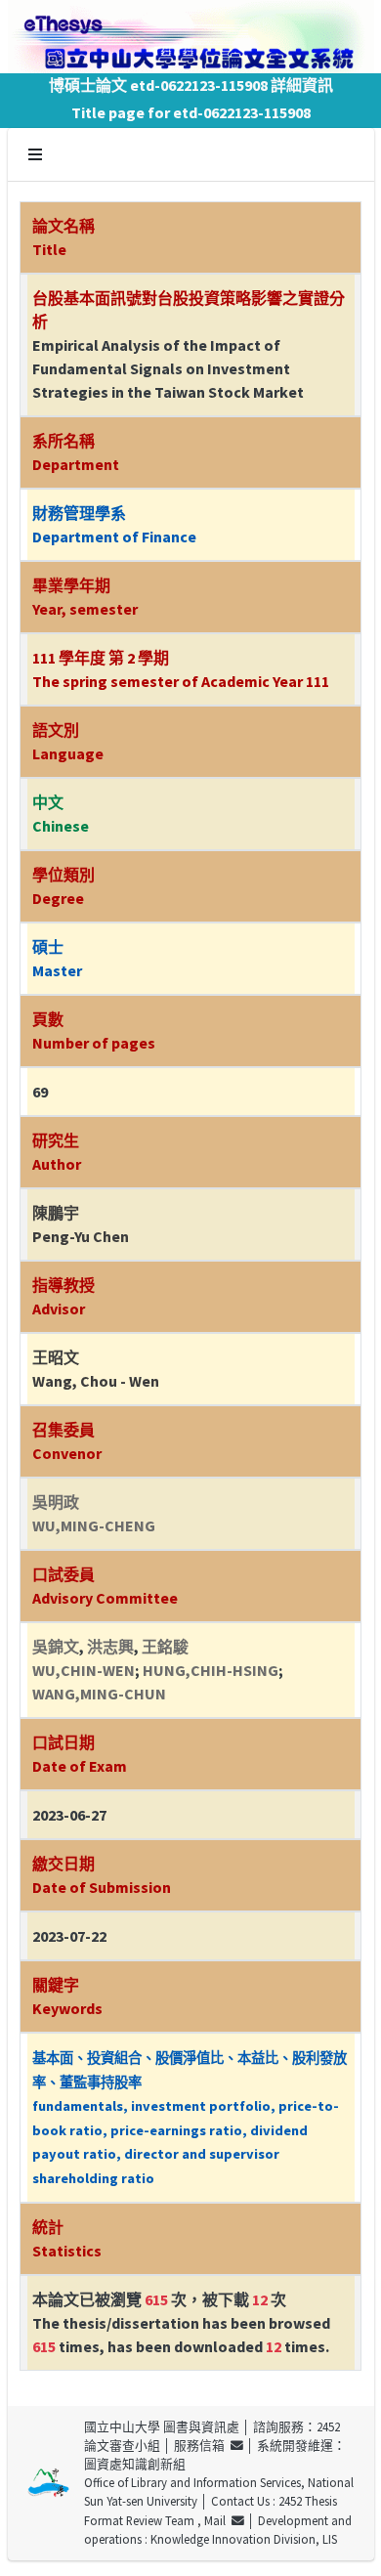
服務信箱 (202, 2445)
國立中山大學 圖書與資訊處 (162, 2426)
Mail (218, 2520)
